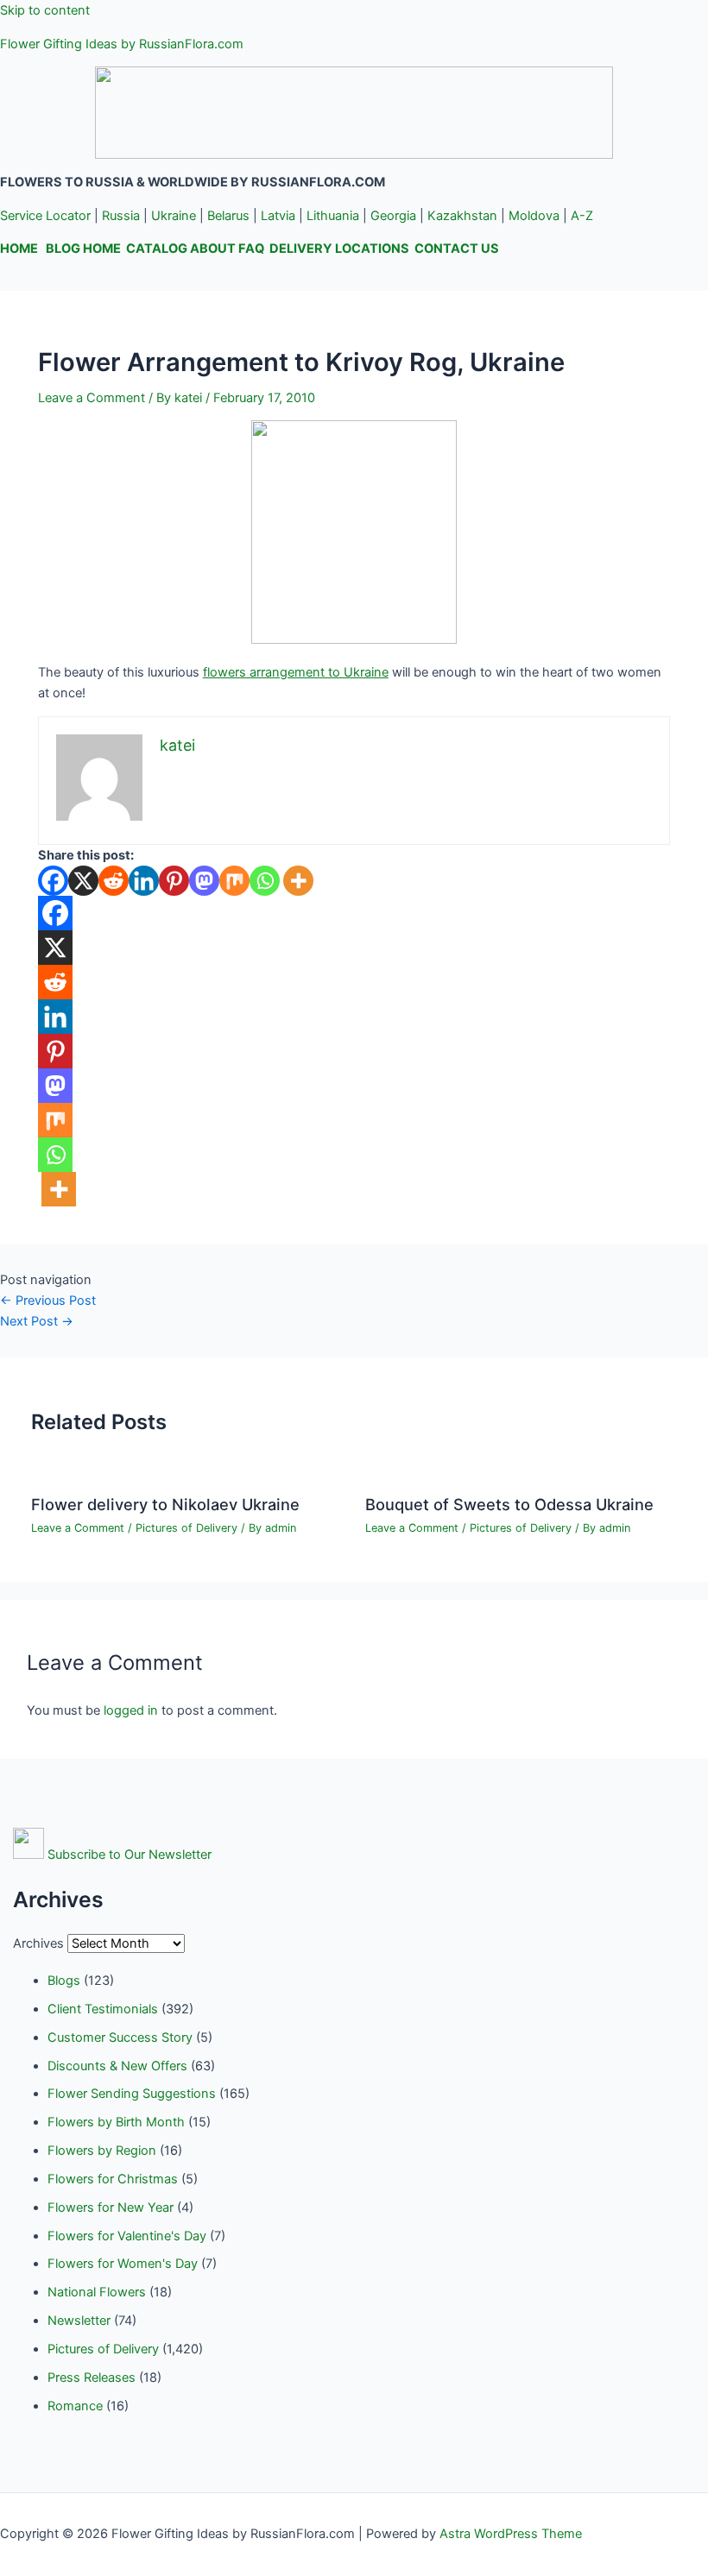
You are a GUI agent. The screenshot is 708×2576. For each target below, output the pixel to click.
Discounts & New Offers (117, 2066)
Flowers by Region (102, 2151)
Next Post (37, 1321)
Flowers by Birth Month (116, 2122)
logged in (131, 1710)
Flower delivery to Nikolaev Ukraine (165, 1504)
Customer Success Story (120, 2037)
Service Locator (45, 216)
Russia (121, 216)
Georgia (393, 216)
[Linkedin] (144, 881)
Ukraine (174, 216)
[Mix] (234, 881)
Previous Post (48, 1301)
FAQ (251, 249)
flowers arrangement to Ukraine (296, 672)
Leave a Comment (92, 398)
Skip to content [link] (45, 10)
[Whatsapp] (265, 881)
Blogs (64, 1981)
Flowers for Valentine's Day (127, 2236)
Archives (38, 1943)
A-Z (582, 216)
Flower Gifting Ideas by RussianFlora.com (122, 44)
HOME (19, 249)
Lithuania (333, 216)
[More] (298, 881)
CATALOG (157, 249)
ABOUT (213, 249)
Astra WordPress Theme (511, 2534)
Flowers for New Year (111, 2208)
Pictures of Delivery (186, 1528)
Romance (75, 2406)
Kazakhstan (462, 216)
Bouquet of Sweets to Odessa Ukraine (509, 1504)
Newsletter (79, 2321)
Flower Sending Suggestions (132, 2094)
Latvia (278, 216)
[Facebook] (53, 881)
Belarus (228, 216)
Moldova (534, 216)
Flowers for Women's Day (123, 2264)
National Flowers (97, 2292)
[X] (83, 881)
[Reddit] (114, 881)
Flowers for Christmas (113, 2179)
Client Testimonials (103, 2009)
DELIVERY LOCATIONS (339, 249)
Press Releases (92, 2378)
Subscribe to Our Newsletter (130, 1855)
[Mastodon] (204, 881)
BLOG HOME (83, 249)
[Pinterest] (174, 881)
